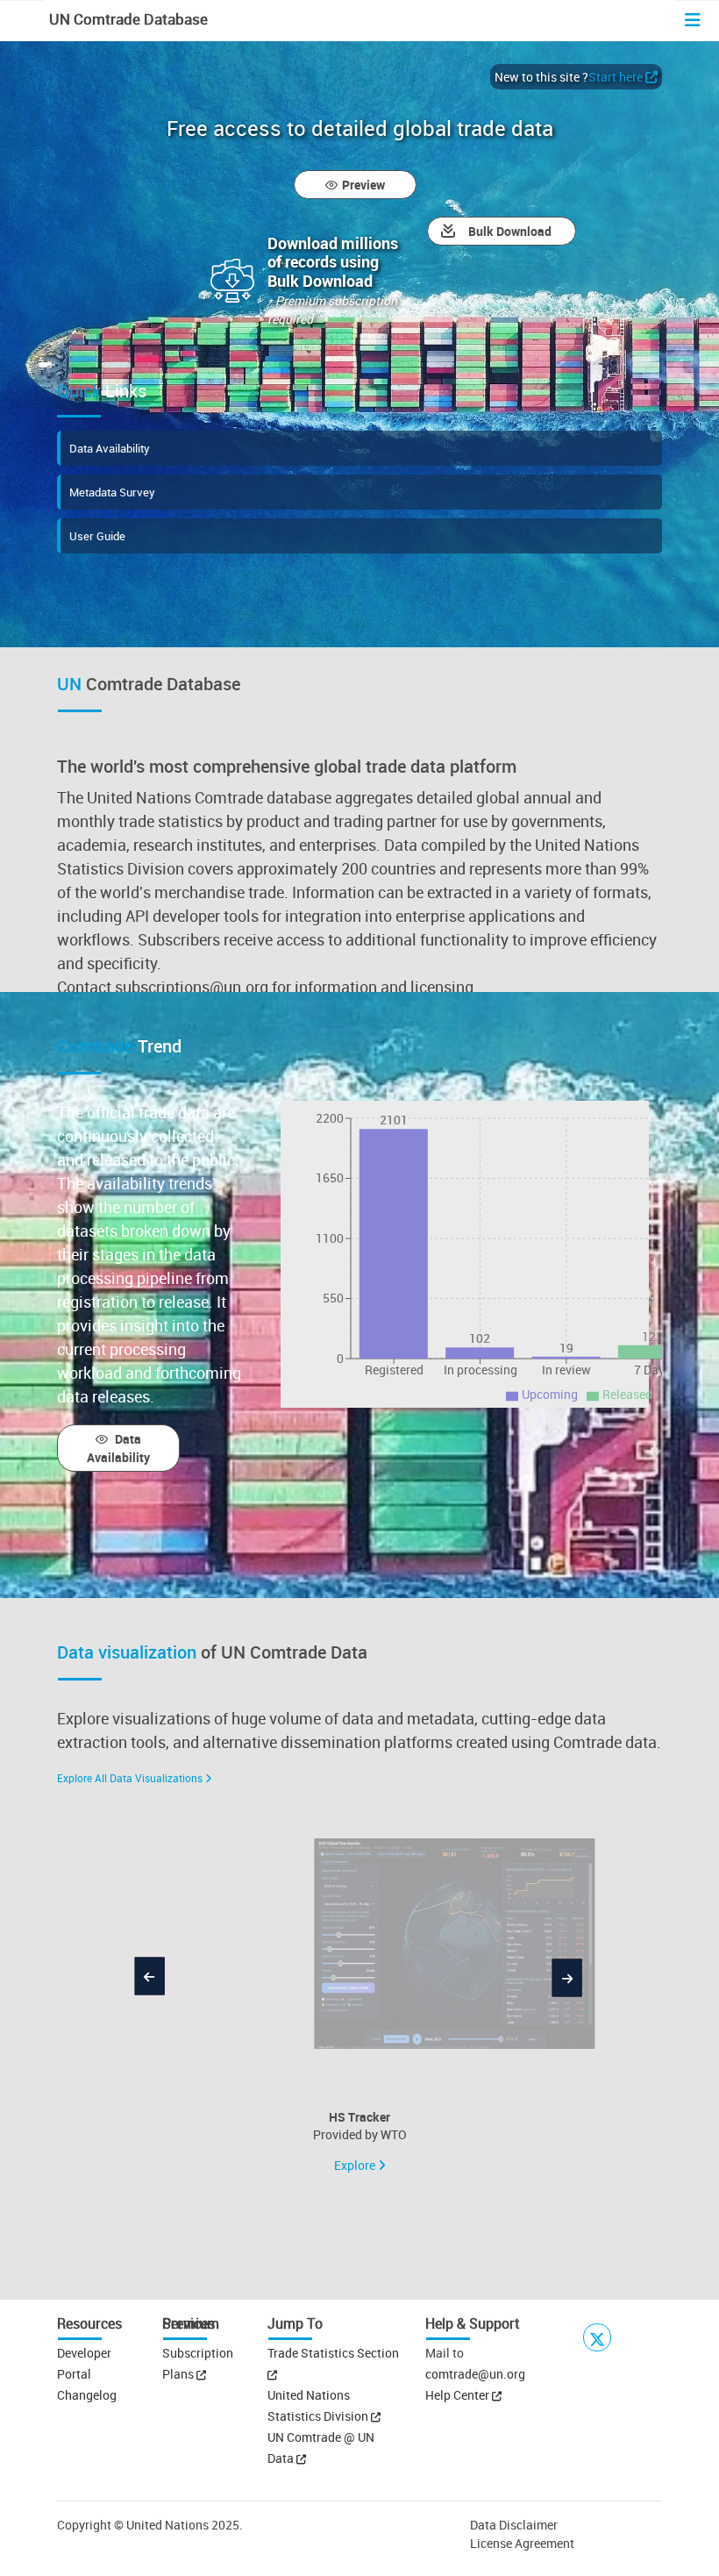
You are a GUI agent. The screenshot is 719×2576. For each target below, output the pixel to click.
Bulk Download (510, 231)
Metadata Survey (112, 492)
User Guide (97, 536)
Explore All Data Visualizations (130, 1778)
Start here (616, 77)
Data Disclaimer (514, 2525)
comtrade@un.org (475, 2374)
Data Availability (110, 448)
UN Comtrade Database (127, 19)
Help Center (457, 2395)
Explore (356, 2165)
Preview (363, 185)
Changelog (87, 2395)
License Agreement (522, 2543)
